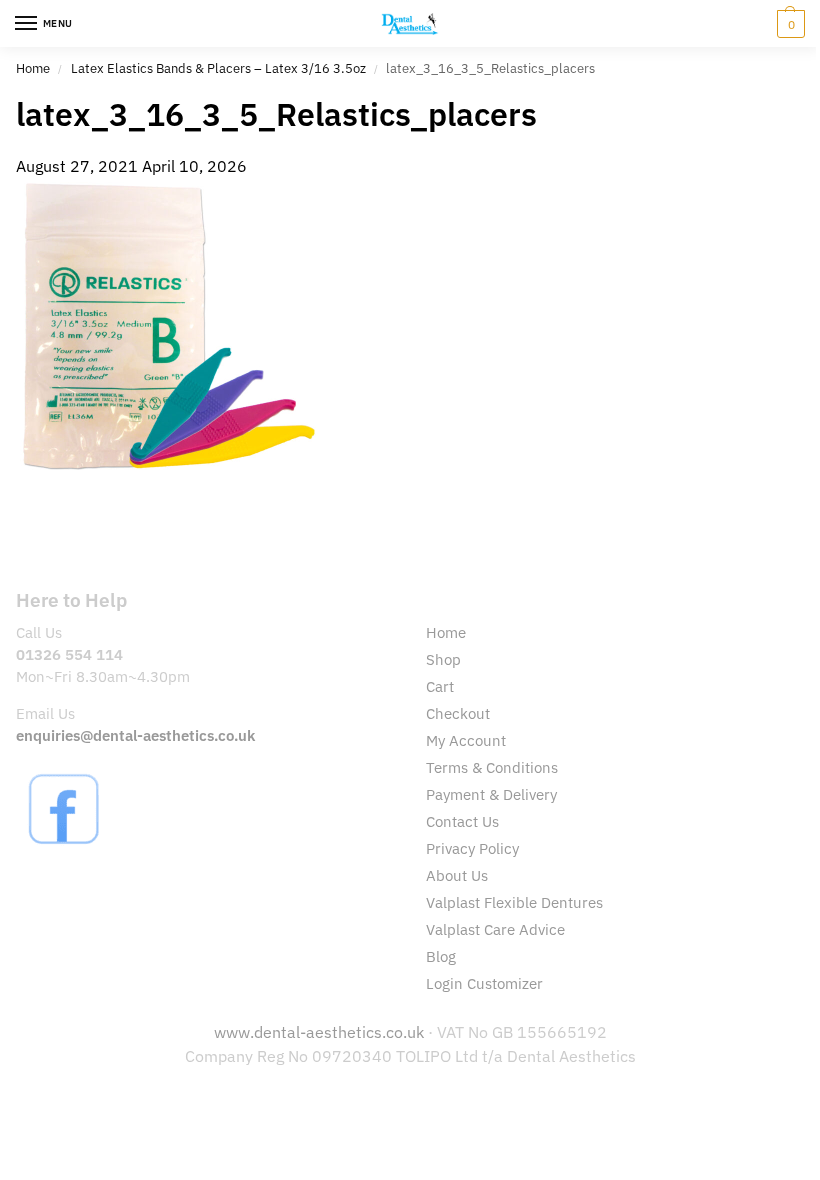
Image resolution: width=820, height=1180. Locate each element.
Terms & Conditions (492, 767)
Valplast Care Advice (495, 929)
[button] (788, 24)
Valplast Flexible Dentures (514, 902)
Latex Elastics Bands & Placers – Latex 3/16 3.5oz (218, 68)
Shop (443, 659)
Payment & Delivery (491, 794)
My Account (466, 740)
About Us (457, 875)
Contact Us (462, 821)
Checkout (458, 713)
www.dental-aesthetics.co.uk (321, 1032)
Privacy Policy (472, 848)
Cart (440, 686)
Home (33, 68)
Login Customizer (484, 983)
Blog (441, 956)
